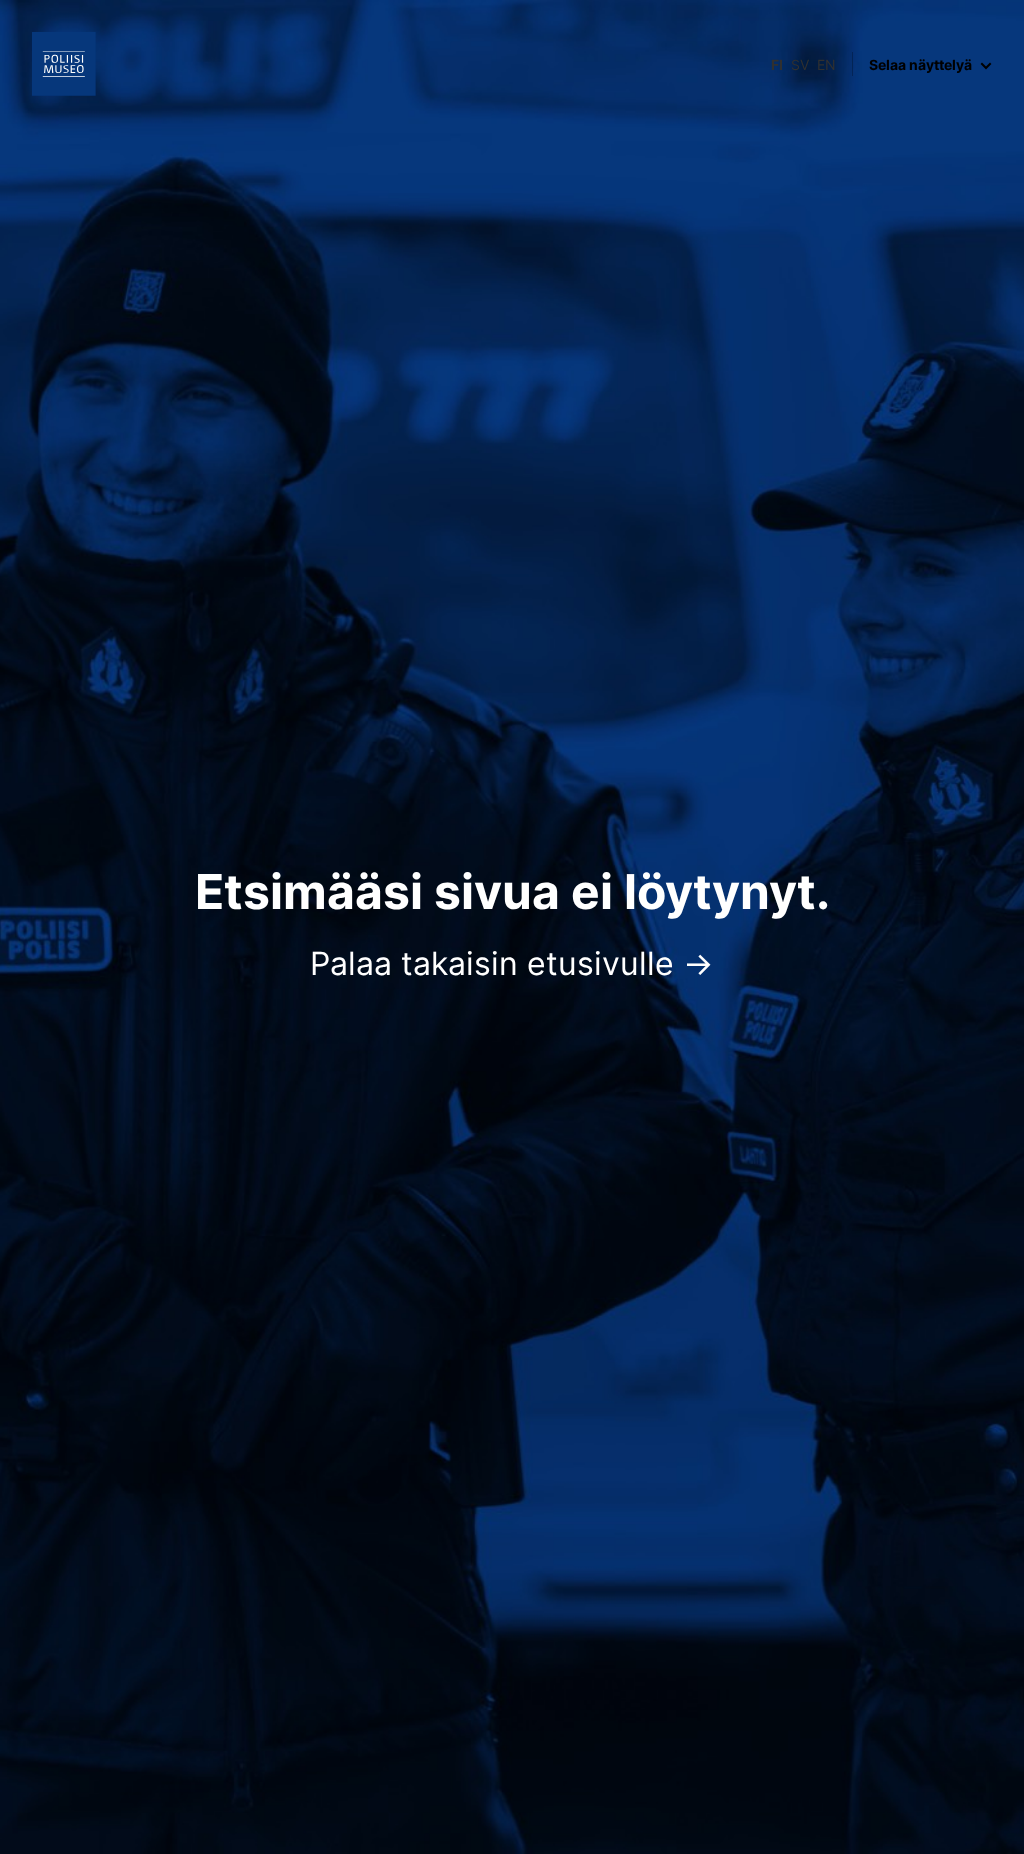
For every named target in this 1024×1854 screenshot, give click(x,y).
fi (777, 64)
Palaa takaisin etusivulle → (512, 963)
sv (800, 64)
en (826, 64)
